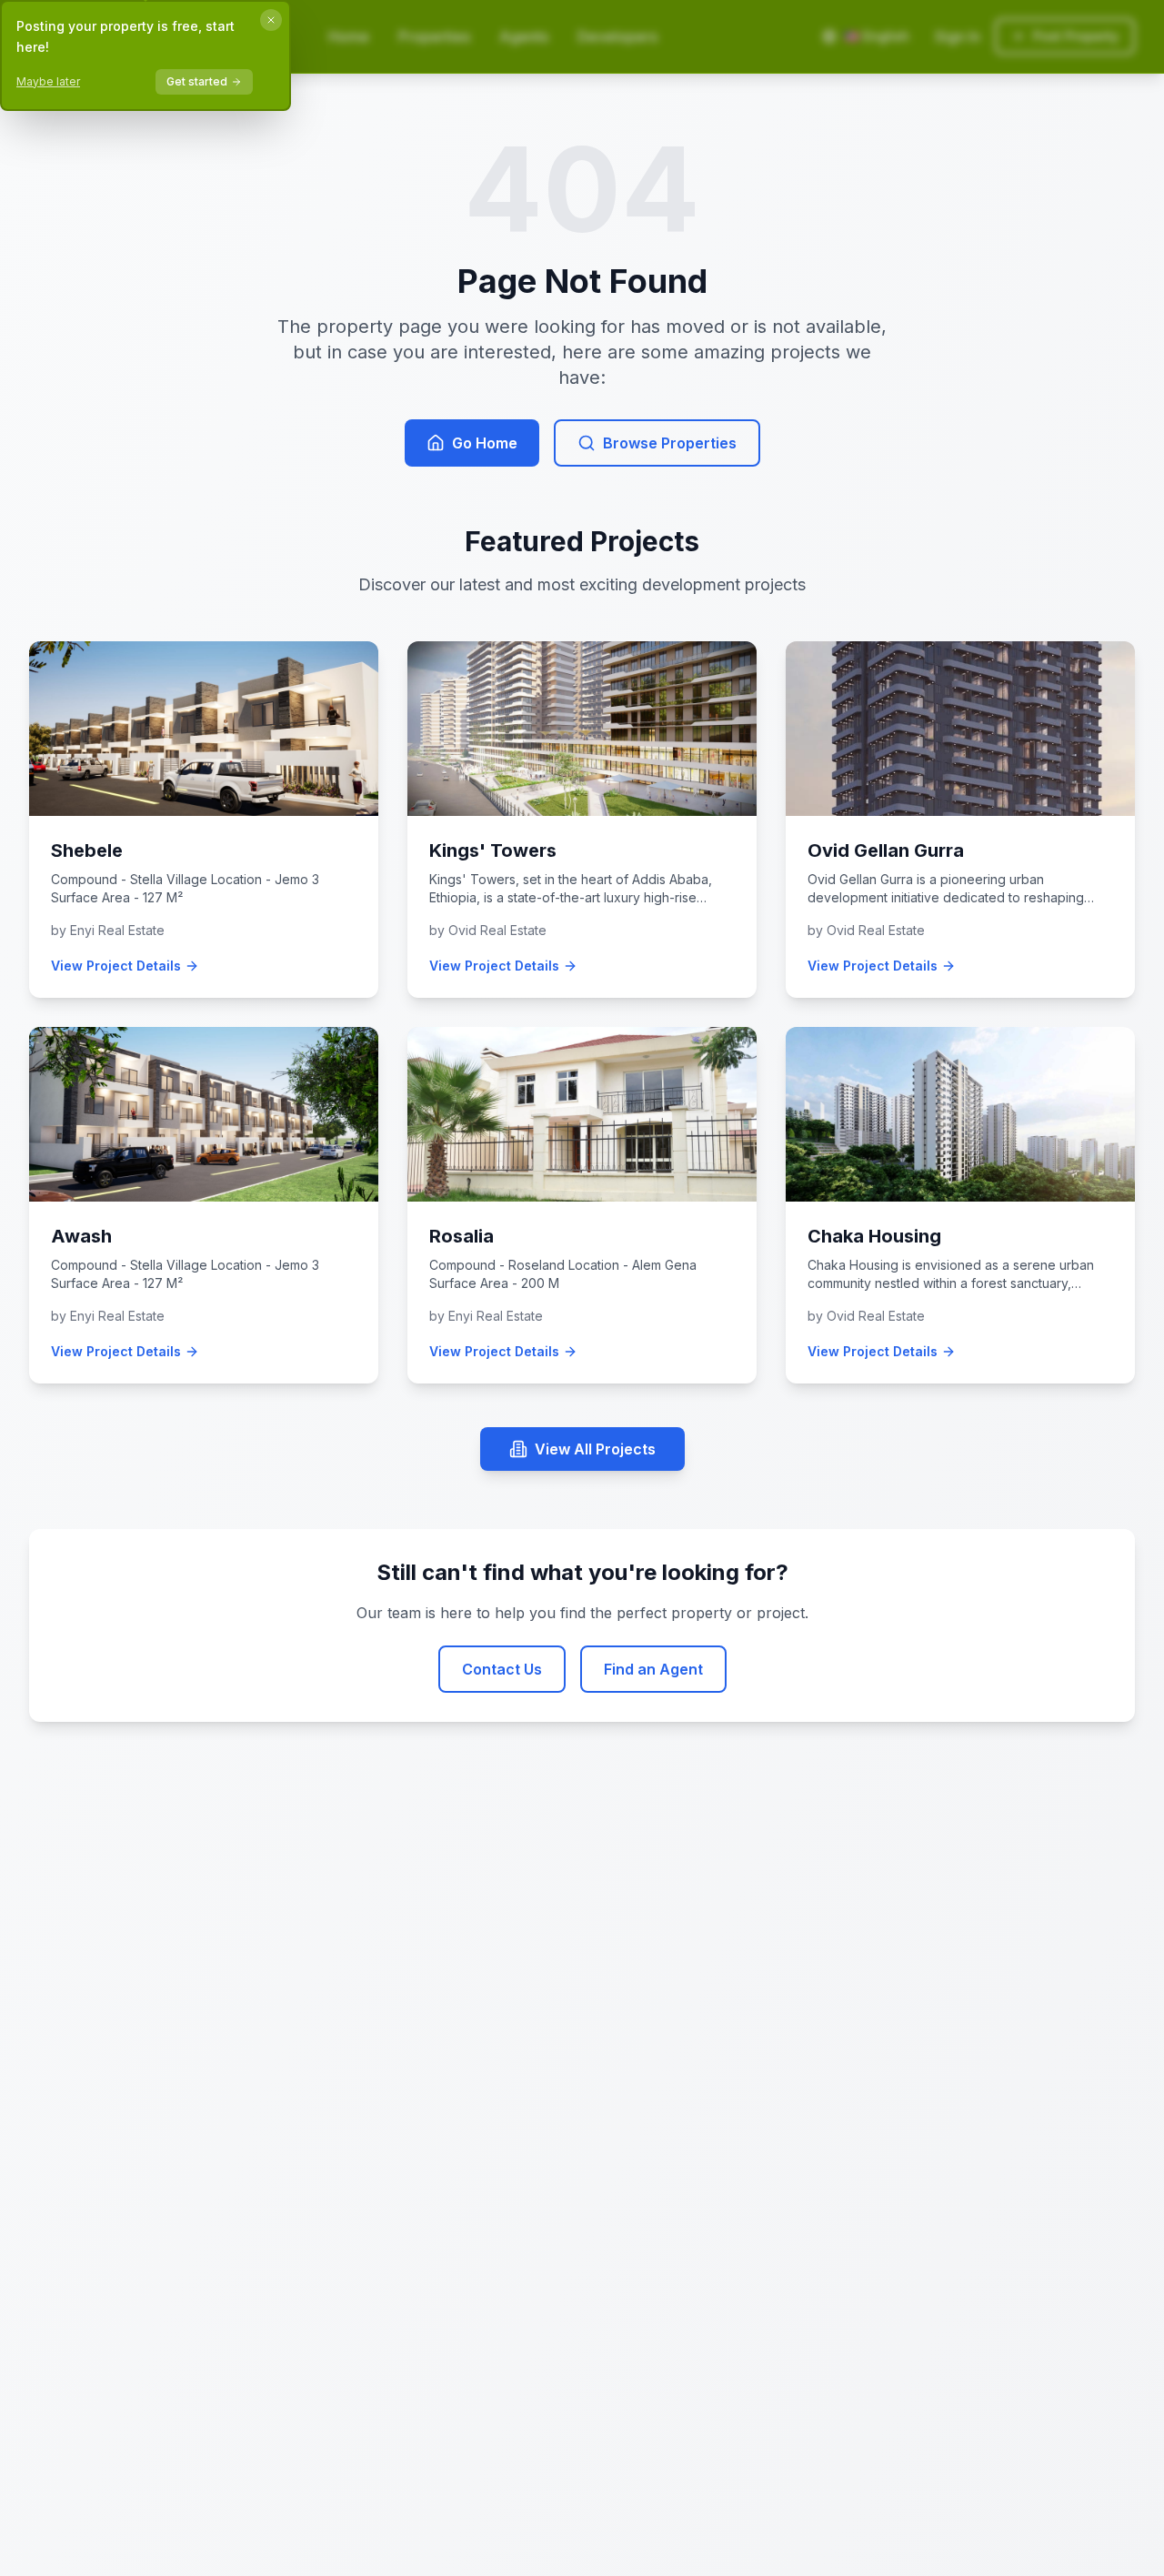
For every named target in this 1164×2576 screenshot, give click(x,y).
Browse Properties (670, 443)
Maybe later (48, 81)
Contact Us (502, 1669)
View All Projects (595, 1449)
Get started (197, 81)
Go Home (485, 443)
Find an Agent (653, 1669)
